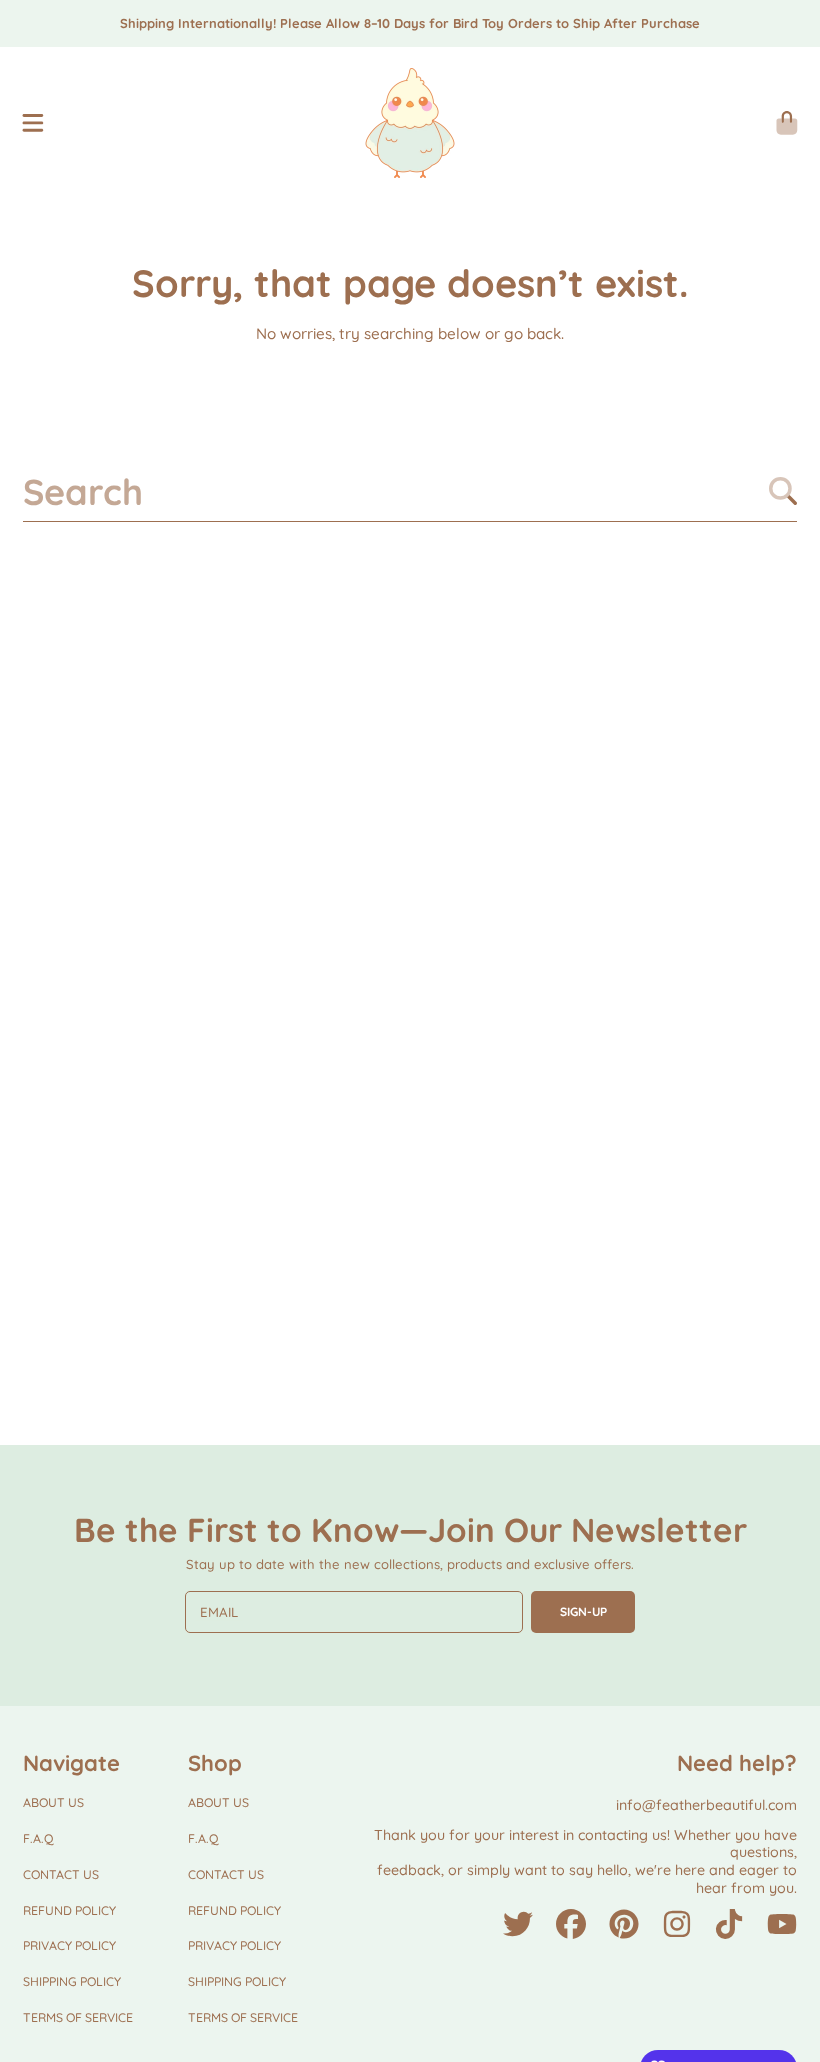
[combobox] (410, 490)
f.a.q (38, 1838)
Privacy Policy (69, 1945)
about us (53, 1802)
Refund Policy (69, 1910)
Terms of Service (78, 2017)
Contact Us (61, 1874)
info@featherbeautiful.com (706, 1805)
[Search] (783, 491)
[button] (33, 123)
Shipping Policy (72, 1981)
